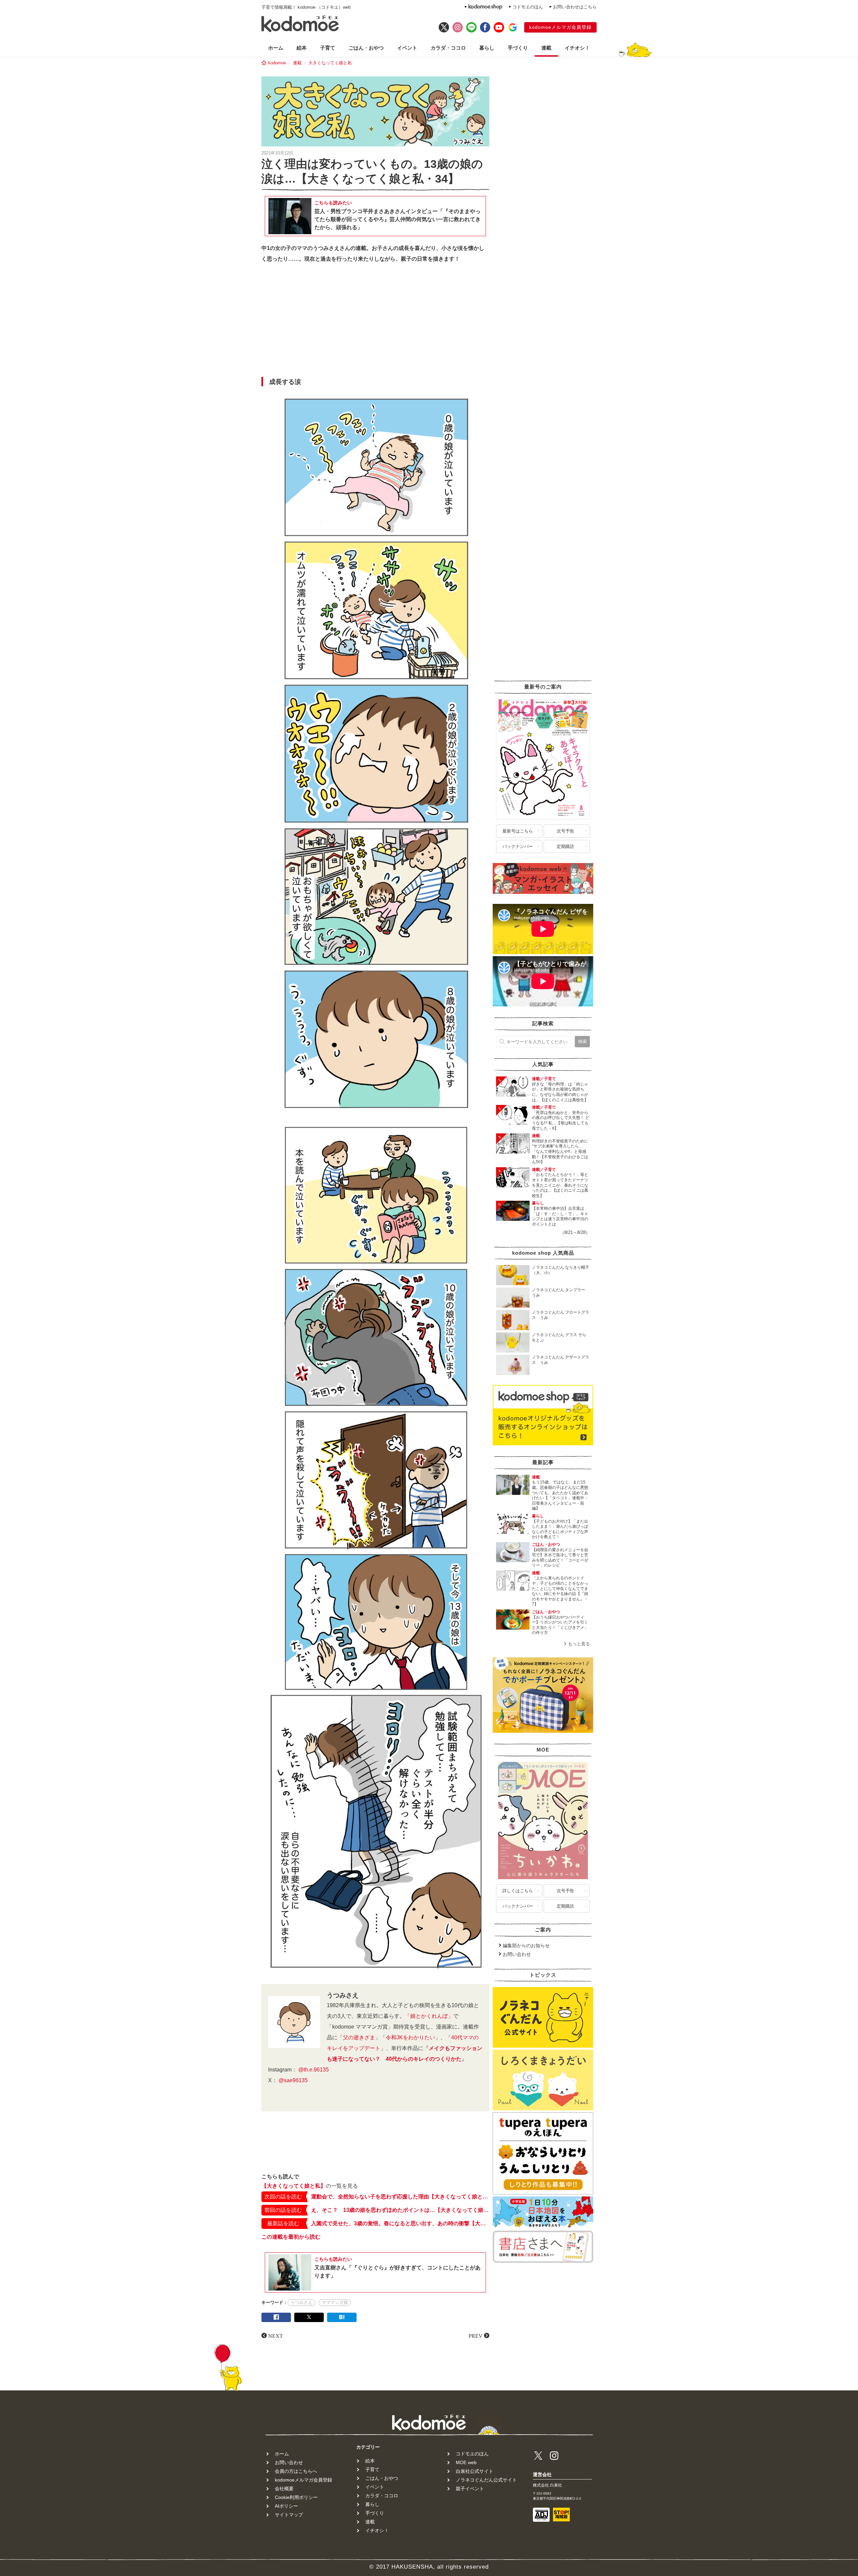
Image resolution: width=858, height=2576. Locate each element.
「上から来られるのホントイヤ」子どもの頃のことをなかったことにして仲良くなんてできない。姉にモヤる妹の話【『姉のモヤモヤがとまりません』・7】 (560, 1591)
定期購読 (565, 846)
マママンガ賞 (335, 2302)
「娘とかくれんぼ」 (429, 2016)
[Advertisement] (375, 322)
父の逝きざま (359, 2037)
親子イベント (470, 2489)
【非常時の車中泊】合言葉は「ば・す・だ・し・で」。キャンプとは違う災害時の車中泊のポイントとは (560, 1216)
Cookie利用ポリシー (296, 2497)
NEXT (275, 2335)
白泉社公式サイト (475, 2471)
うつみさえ (301, 2302)
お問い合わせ (517, 1954)
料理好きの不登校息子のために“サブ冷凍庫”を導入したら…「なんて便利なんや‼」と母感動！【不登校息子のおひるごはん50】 (560, 1151)
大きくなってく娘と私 (330, 63)
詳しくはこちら (518, 1891)
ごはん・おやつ (366, 48)
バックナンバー (518, 846)
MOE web (466, 2462)
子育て (328, 48)
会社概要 (284, 2489)
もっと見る (579, 1644)
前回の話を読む (283, 2210)
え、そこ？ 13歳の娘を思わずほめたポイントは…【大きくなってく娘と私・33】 (400, 2210)
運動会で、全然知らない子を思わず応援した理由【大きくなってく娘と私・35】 (400, 2197)
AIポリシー (286, 2506)
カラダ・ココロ (448, 48)
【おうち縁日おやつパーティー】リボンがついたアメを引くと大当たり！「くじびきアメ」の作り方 (560, 1625)
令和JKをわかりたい (410, 2037)
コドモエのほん (528, 7)
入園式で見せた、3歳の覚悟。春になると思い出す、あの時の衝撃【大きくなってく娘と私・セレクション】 (400, 2223)
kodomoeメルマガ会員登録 (560, 27)
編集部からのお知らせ (526, 1945)
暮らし (487, 48)
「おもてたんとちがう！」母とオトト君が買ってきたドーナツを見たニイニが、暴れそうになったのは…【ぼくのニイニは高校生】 (560, 1185)
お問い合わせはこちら (575, 7)
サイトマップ (289, 2515)
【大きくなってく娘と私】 (294, 2186)
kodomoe (277, 63)
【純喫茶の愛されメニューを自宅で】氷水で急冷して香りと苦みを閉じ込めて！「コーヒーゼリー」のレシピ (560, 1558)
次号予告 (565, 831)
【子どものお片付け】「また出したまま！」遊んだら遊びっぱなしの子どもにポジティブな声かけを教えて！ (560, 1529)
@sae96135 (293, 2080)
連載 (546, 48)
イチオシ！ (577, 48)
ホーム (276, 48)
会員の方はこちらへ (296, 2471)
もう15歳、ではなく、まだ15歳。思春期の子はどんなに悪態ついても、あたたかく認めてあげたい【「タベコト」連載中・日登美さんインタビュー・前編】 (560, 1495)
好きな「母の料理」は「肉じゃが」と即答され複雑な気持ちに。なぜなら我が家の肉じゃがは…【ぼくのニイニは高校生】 (560, 1092)
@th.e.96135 (314, 2070)
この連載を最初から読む (291, 2237)
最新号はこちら (518, 831)
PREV (476, 2335)
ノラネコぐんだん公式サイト (486, 2480)
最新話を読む (283, 2223)
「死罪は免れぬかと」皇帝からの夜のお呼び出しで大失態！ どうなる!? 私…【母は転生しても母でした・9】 (561, 1120)
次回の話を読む (283, 2197)
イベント (407, 48)
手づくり (518, 48)
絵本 (302, 48)
